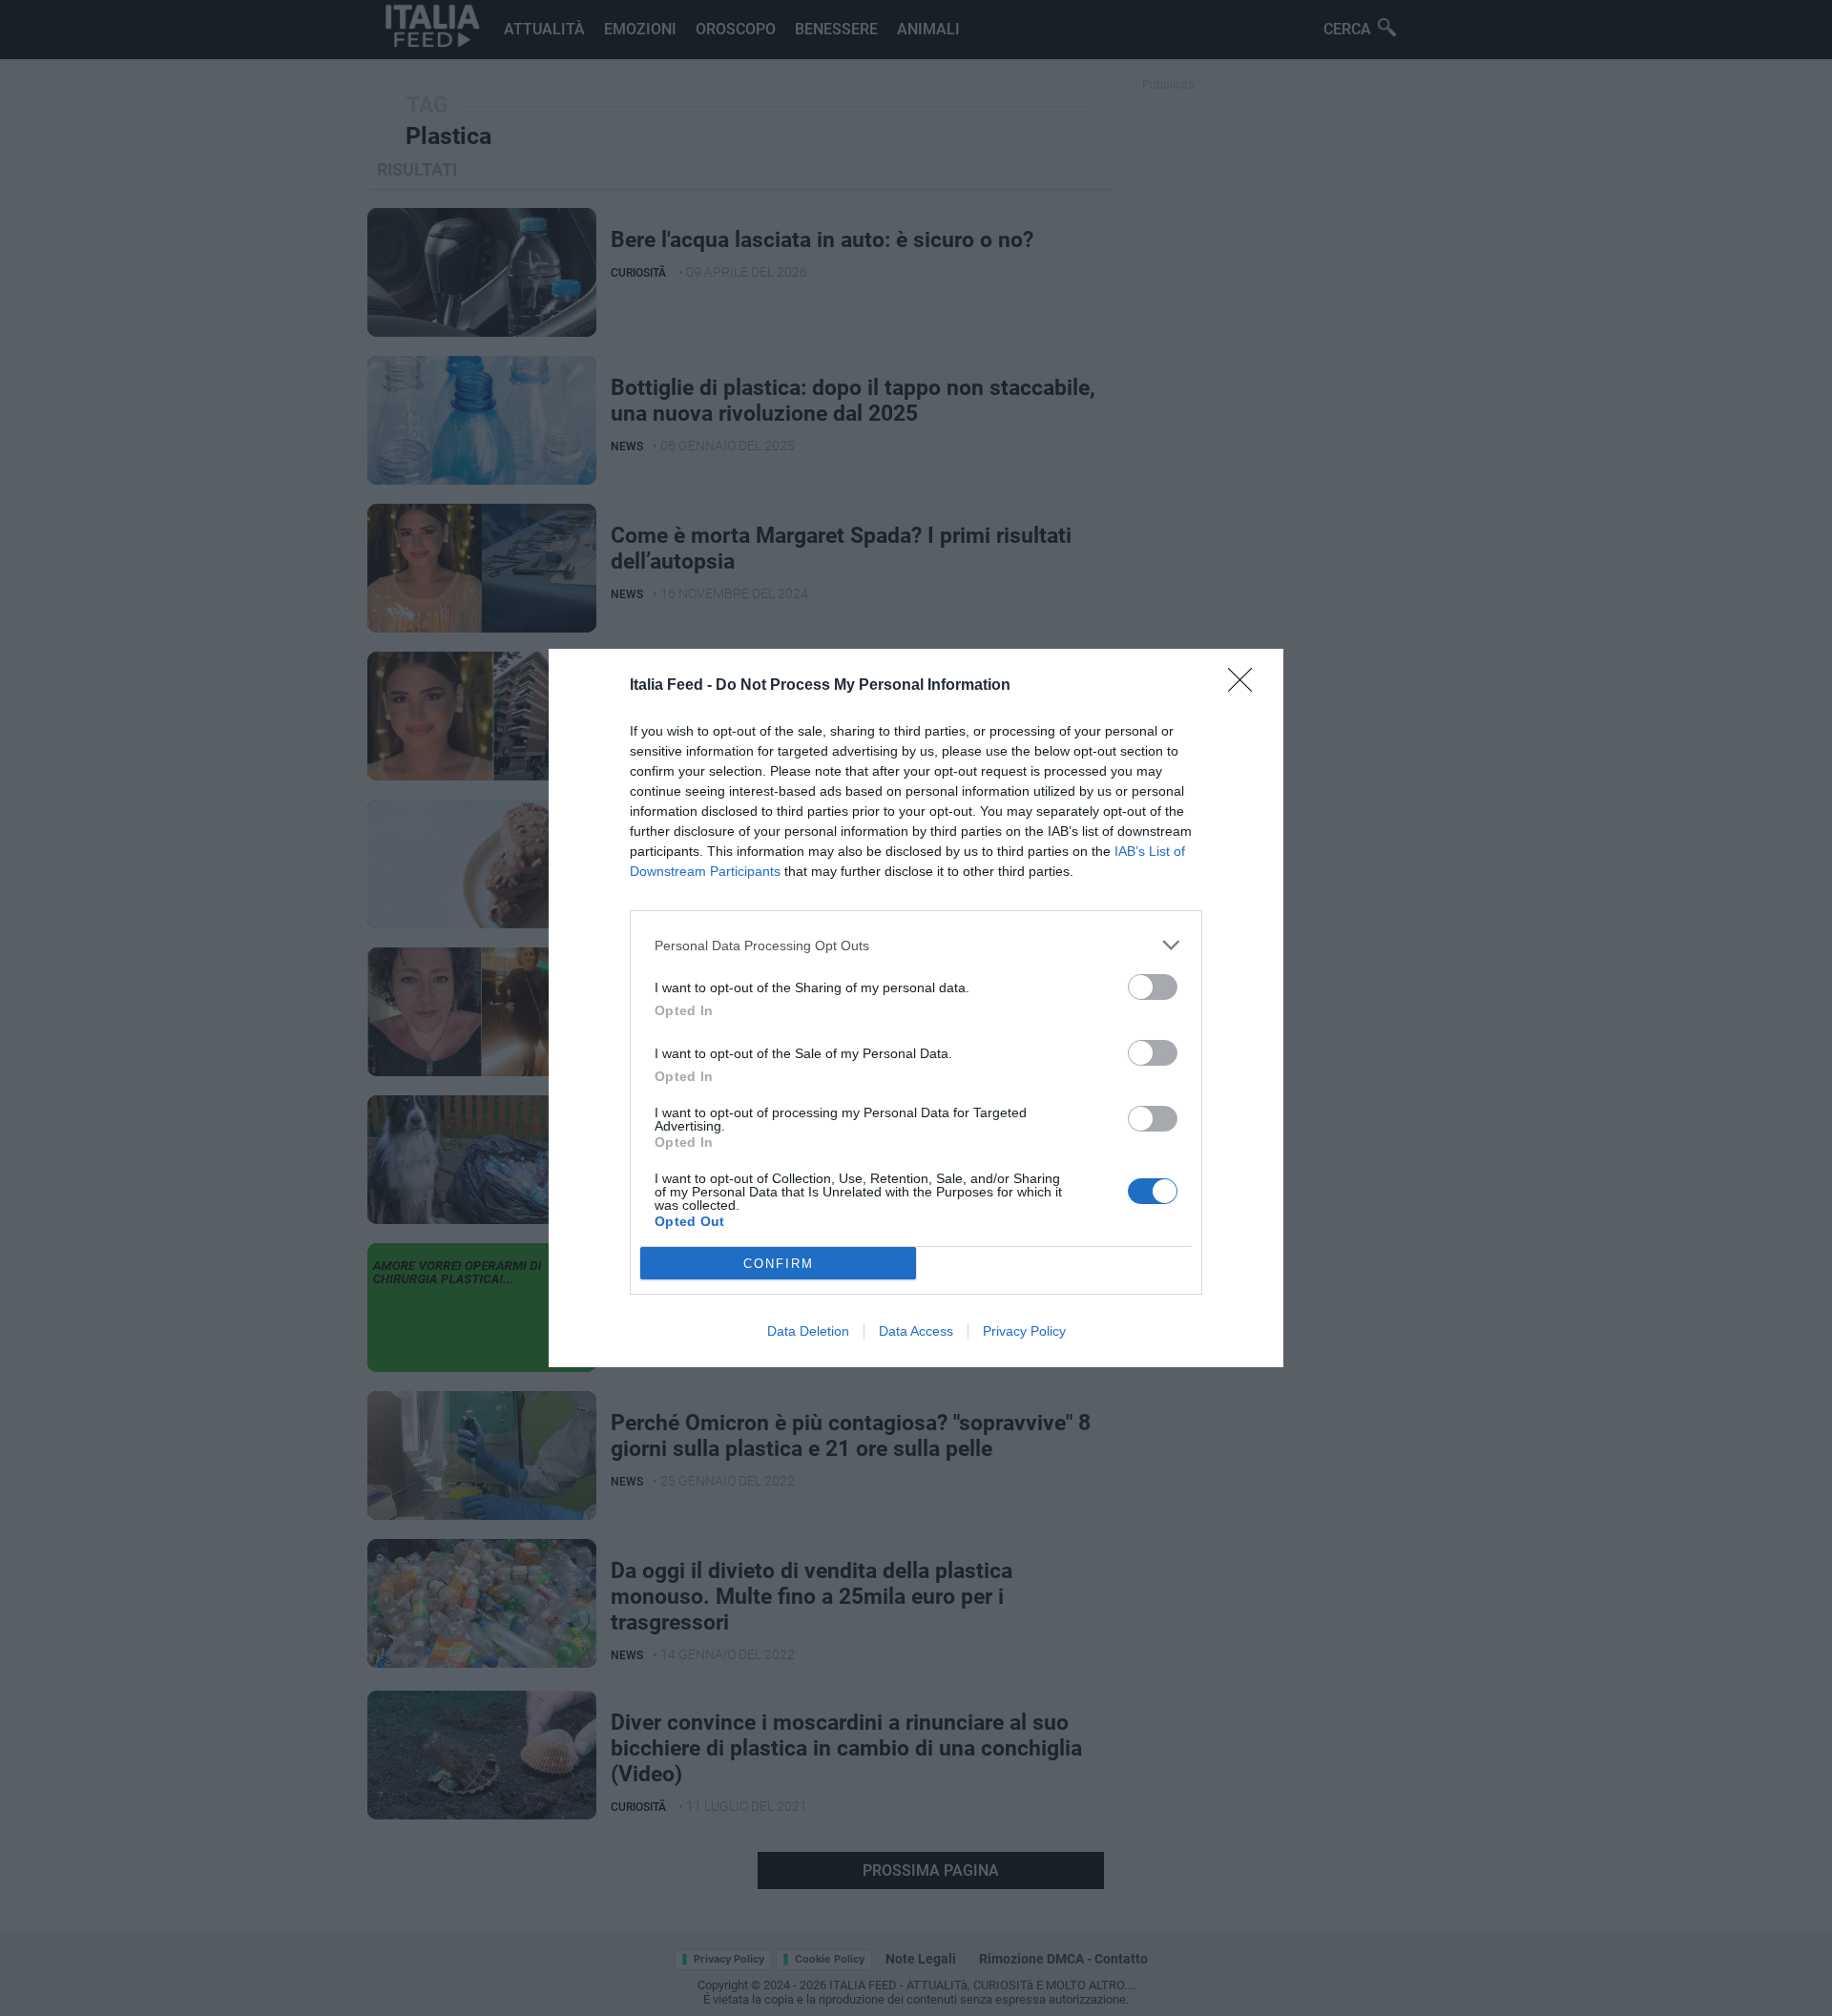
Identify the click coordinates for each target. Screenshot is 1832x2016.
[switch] (1153, 987)
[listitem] (916, 945)
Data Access (916, 1331)
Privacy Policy (1024, 1331)
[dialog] (916, 1008)
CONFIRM (779, 1264)
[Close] (1246, 686)
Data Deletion (808, 1331)
